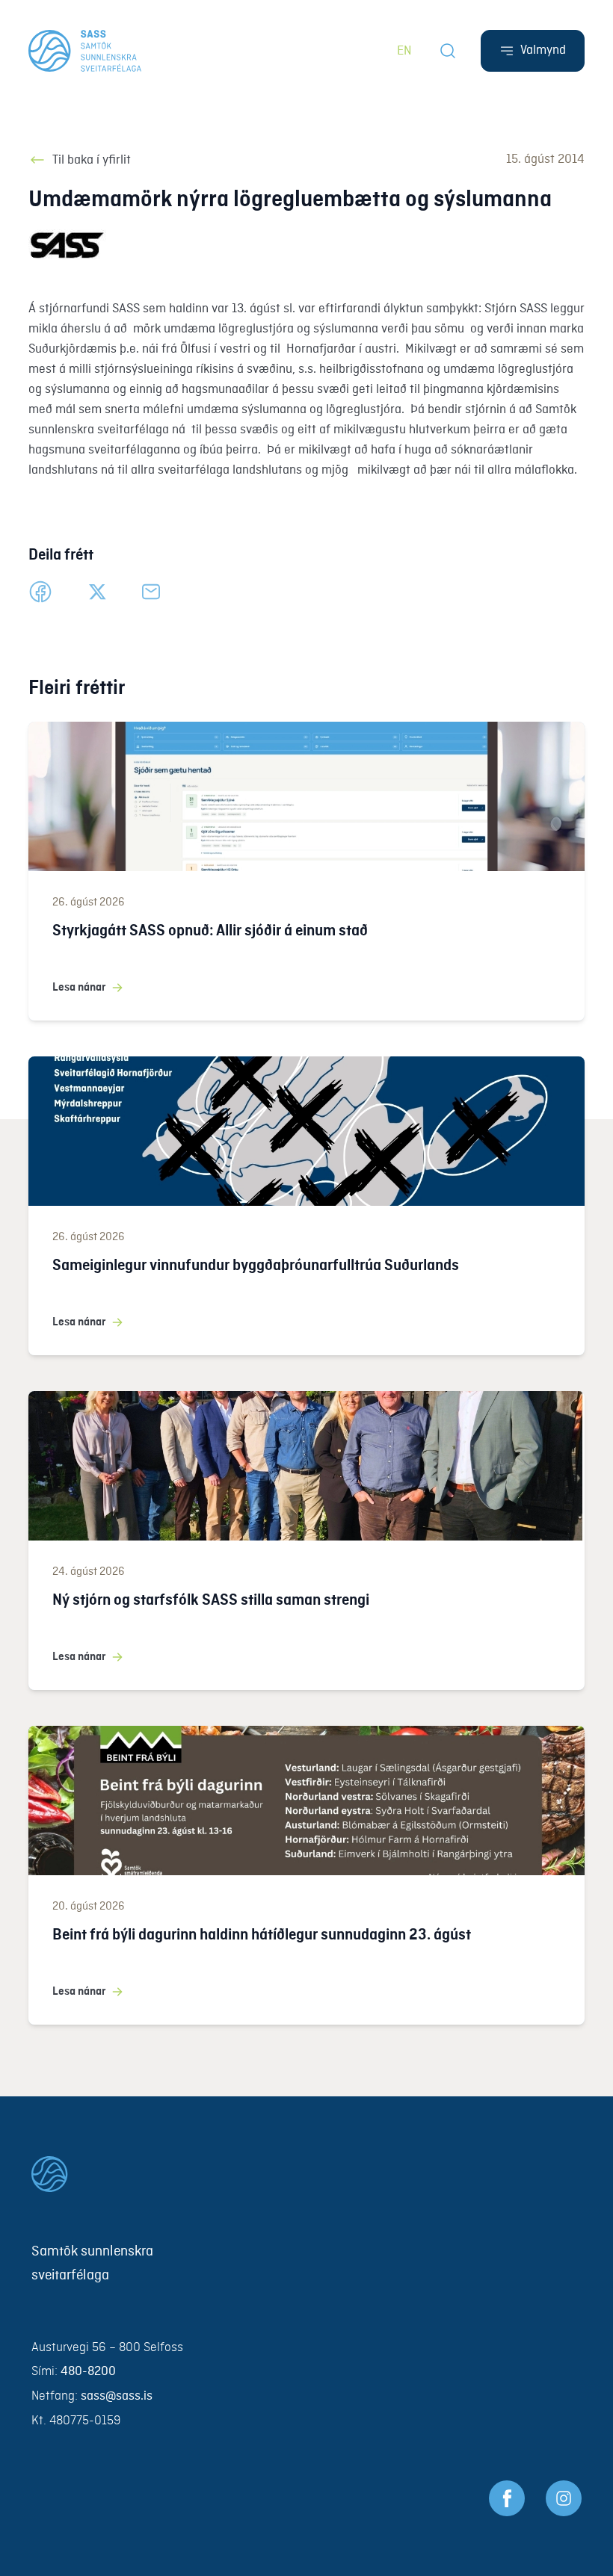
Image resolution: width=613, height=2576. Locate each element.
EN (404, 51)
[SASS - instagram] (564, 2498)
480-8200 (88, 2372)
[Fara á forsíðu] (306, 2174)
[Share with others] (151, 592)
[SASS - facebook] (507, 2498)
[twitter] (97, 592)
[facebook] (40, 592)
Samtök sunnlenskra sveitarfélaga (92, 2264)
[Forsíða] (85, 51)
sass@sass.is (117, 2396)
